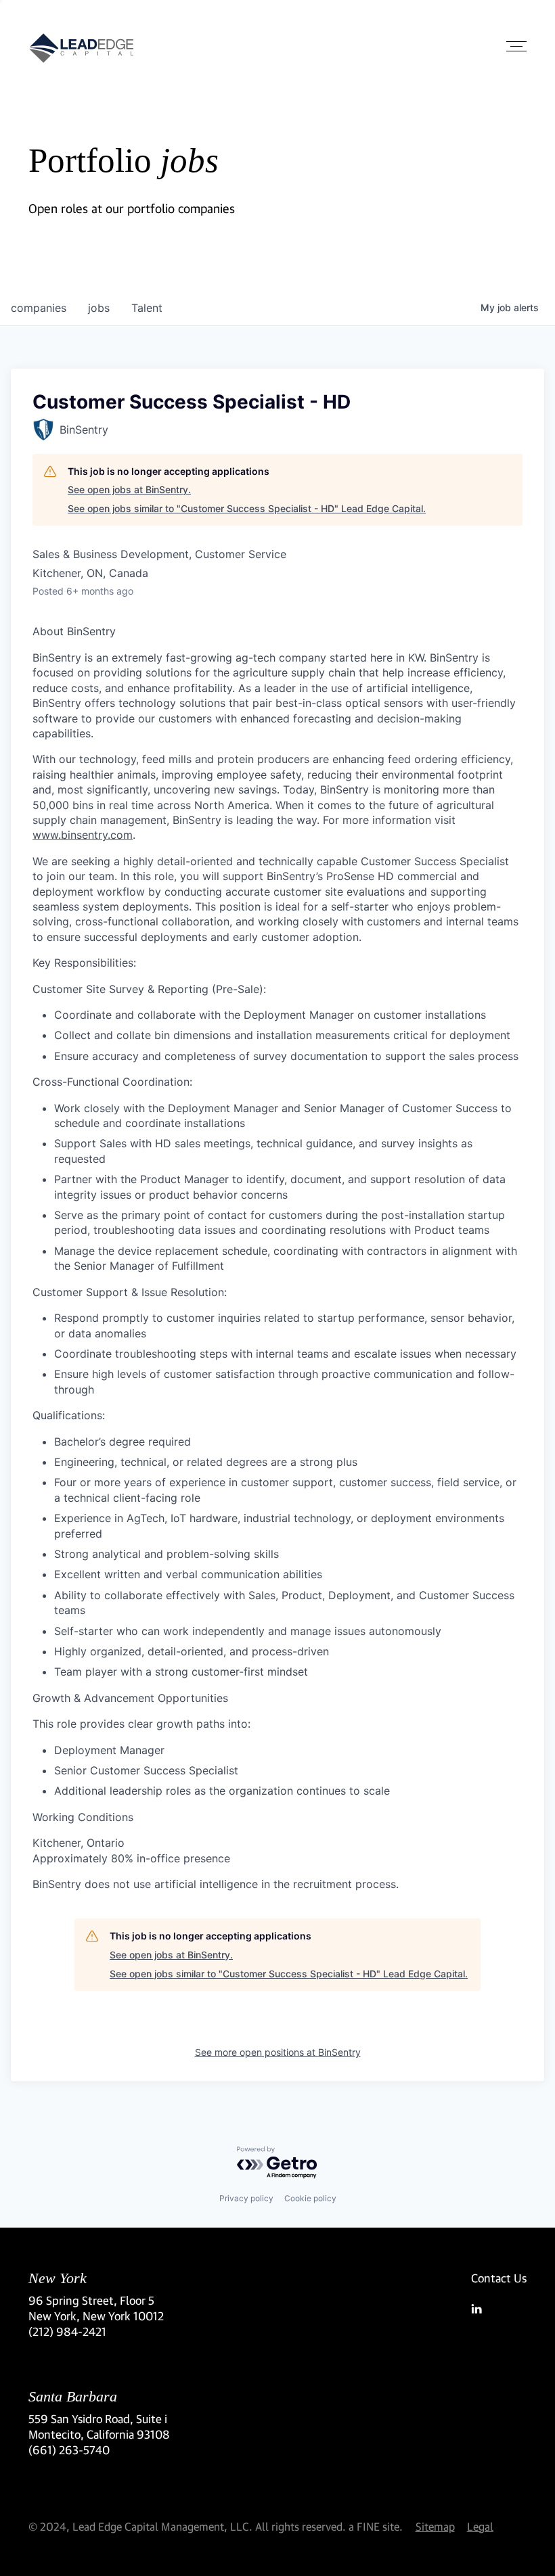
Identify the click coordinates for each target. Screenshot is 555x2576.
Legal (480, 2526)
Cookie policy (310, 2198)
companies (39, 308)
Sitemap (435, 2526)
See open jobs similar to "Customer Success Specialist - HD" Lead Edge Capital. (247, 508)
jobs (99, 308)
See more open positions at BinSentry (278, 2052)
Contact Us (499, 2278)
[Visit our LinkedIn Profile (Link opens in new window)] (499, 2309)
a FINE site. (376, 2526)
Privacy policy (246, 2198)
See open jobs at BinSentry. (129, 489)
